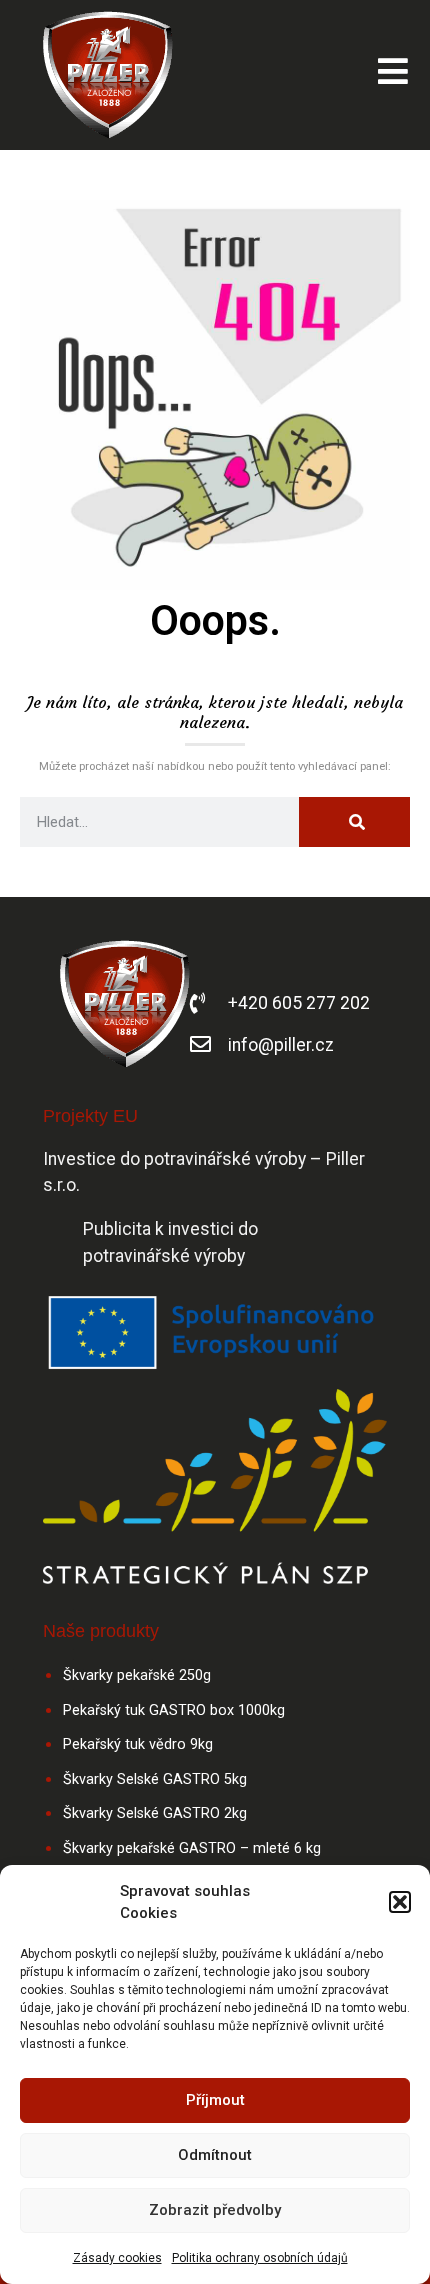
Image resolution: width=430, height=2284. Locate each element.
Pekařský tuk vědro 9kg (138, 1744)
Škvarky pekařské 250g (137, 1675)
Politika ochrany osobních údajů (260, 2258)
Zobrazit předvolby (215, 2210)
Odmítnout (215, 2155)
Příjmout (215, 2100)
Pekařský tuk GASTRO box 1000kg (174, 1710)
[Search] (354, 822)
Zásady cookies (117, 2258)
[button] (400, 1902)
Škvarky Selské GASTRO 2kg (155, 1813)
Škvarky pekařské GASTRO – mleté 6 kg (192, 1848)
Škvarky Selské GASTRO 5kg (155, 1779)
